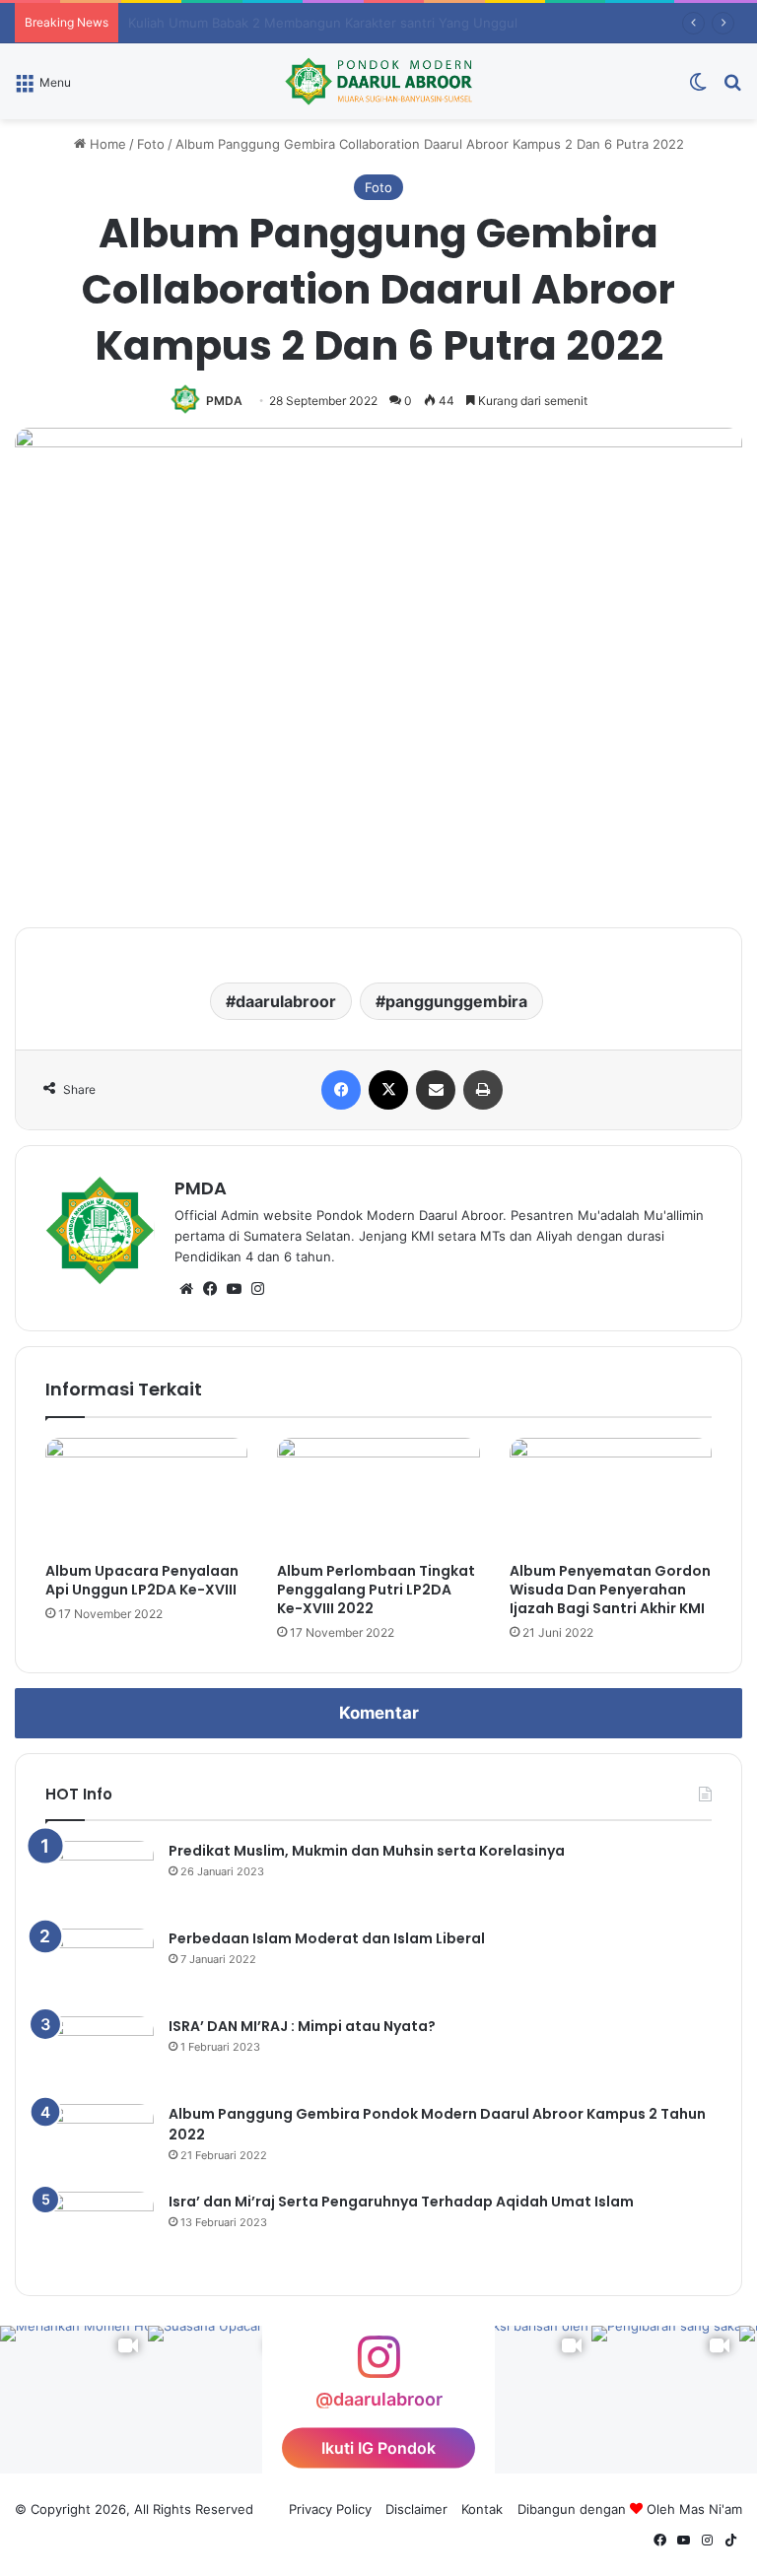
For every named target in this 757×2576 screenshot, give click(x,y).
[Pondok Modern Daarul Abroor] (378, 81)
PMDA (224, 401)
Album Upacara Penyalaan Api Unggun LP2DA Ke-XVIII (142, 1580)
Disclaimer (416, 2509)
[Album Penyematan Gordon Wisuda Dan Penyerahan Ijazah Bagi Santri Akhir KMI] (611, 1495)
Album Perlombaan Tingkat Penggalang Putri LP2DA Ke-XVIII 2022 (376, 1590)
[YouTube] (234, 1289)
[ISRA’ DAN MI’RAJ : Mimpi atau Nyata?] (100, 2053)
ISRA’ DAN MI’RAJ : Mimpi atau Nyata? (302, 2026)
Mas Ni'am (711, 2509)
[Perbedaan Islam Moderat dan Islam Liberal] (100, 1966)
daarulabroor (286, 1001)
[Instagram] (257, 1289)
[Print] (483, 1090)
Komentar (379, 1713)
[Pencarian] (732, 88)
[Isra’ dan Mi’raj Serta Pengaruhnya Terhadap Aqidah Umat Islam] (100, 2229)
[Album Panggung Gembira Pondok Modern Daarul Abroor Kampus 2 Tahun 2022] (100, 2141)
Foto (151, 144)
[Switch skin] (698, 88)
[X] (388, 1090)
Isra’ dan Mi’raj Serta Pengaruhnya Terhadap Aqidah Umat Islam (401, 2202)
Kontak (482, 2509)
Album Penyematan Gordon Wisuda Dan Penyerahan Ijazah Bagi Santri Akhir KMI (610, 1590)
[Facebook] (341, 1090)
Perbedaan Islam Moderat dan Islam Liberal (327, 1938)
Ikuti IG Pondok (378, 2448)
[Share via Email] (436, 1090)
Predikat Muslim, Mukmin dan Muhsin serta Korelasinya (367, 1851)
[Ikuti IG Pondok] (378, 2367)
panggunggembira (456, 1001)
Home (106, 144)
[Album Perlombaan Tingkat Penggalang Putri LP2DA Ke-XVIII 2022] (378, 1495)
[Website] (186, 1289)
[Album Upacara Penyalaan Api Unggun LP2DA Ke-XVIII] (146, 1495)
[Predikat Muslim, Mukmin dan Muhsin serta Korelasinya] (100, 1878)
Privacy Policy (330, 2509)
